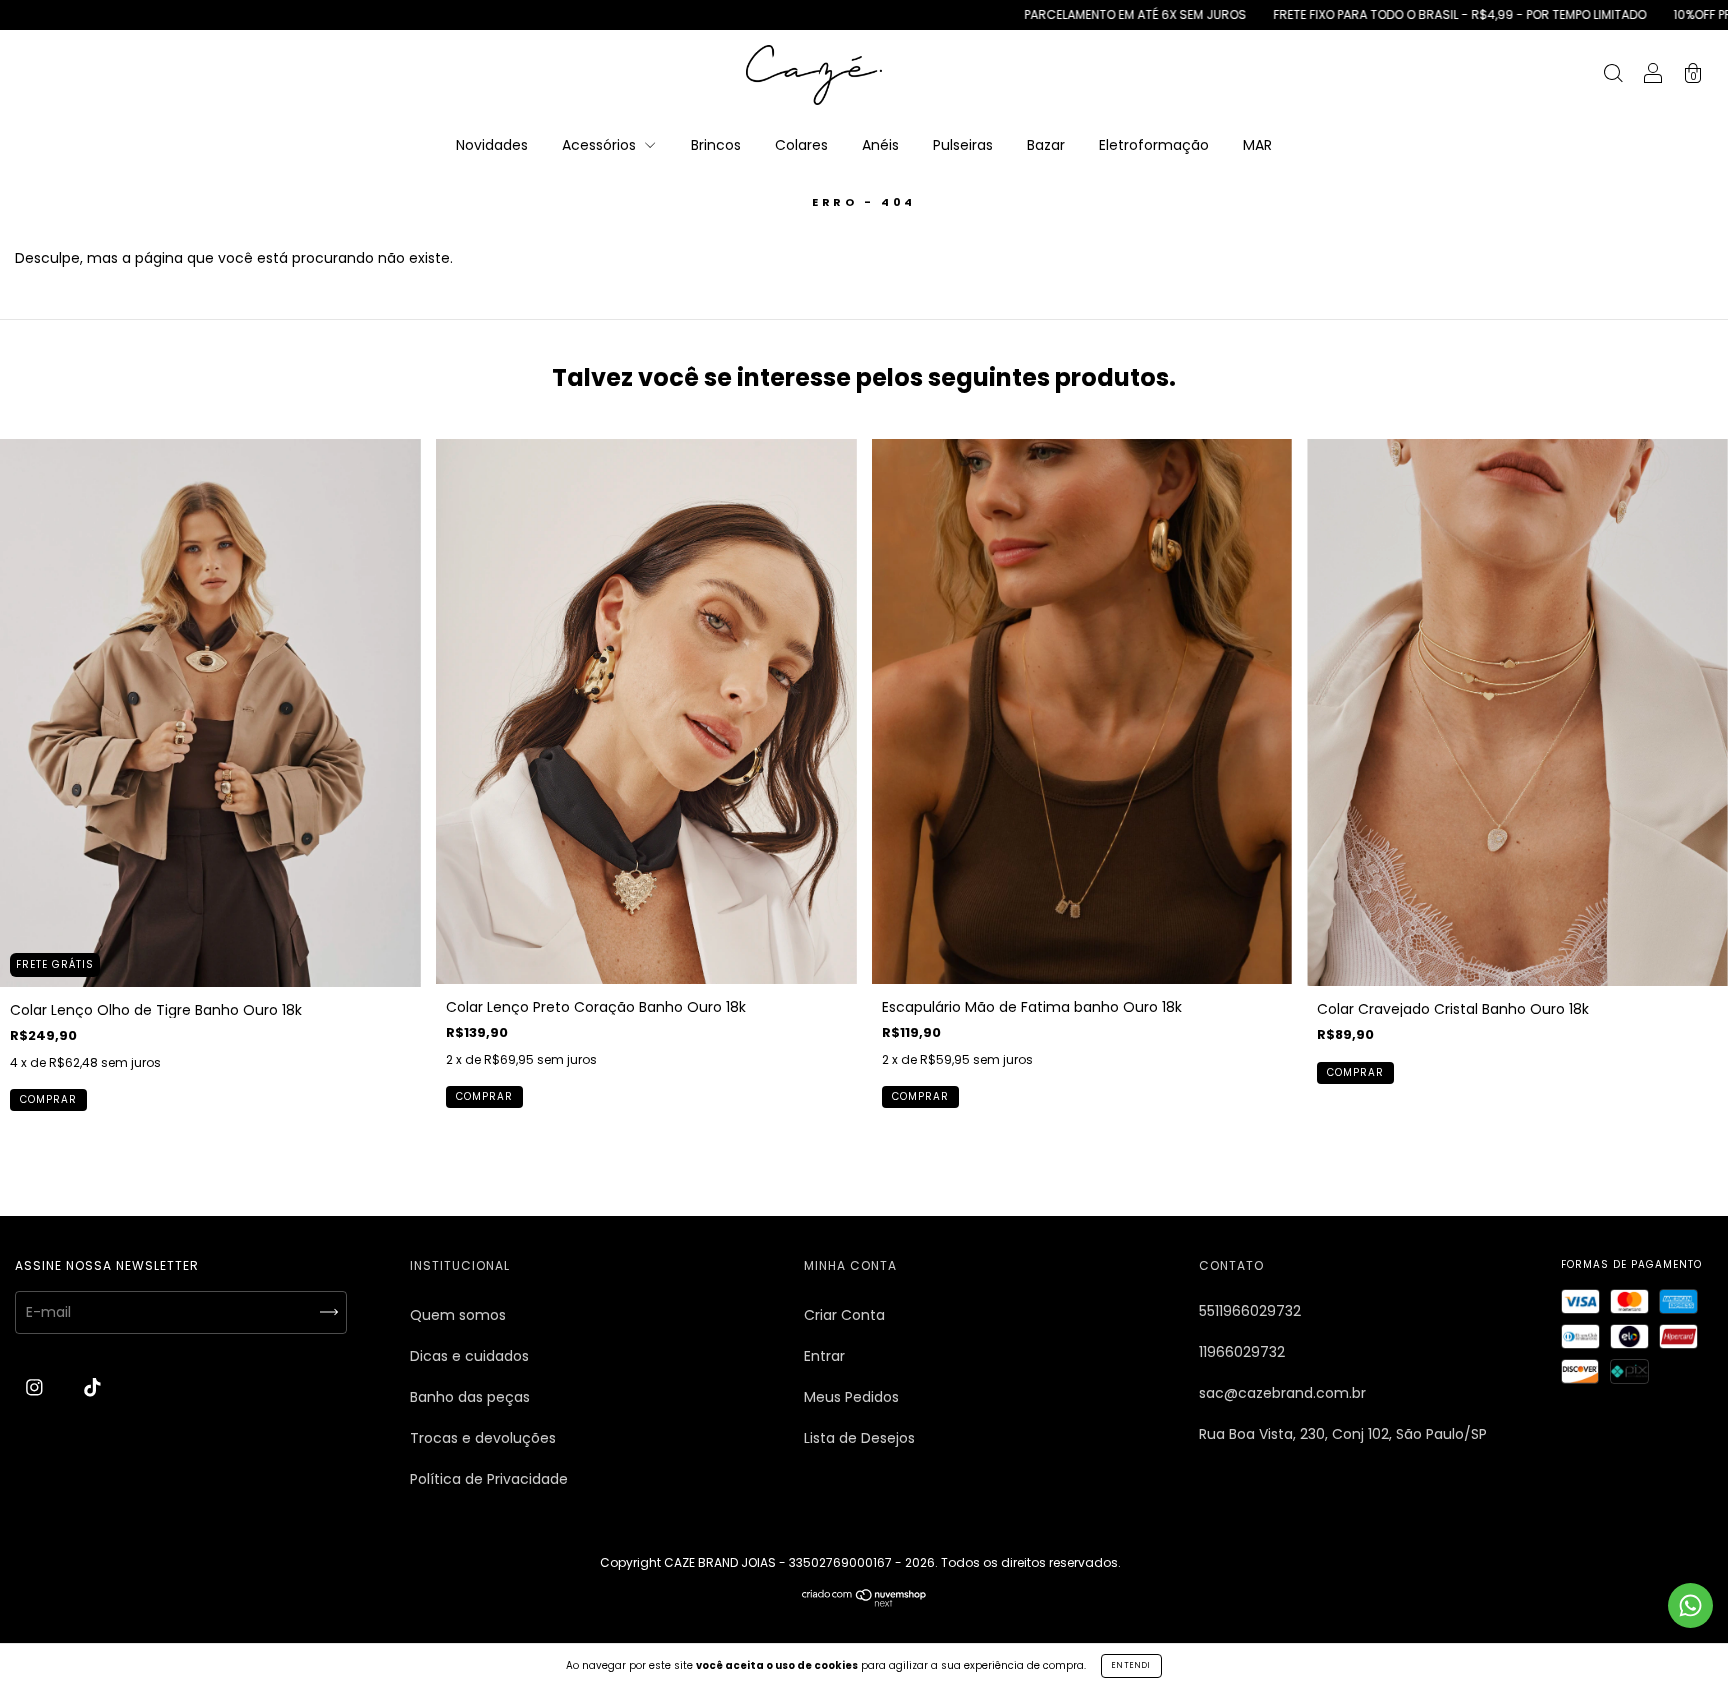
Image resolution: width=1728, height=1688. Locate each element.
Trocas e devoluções (483, 1438)
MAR (1257, 145)
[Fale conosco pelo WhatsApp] (1690, 1605)
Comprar (48, 1099)
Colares (801, 145)
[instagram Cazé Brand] (36, 1388)
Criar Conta (844, 1315)
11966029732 (1242, 1352)
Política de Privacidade (489, 1479)
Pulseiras (963, 145)
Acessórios (601, 145)
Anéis (880, 145)
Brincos (716, 145)
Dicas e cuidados (469, 1356)
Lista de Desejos (859, 1438)
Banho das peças (470, 1397)
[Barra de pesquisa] (1613, 76)
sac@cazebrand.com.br (1282, 1393)
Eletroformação (1154, 145)
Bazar (1046, 145)
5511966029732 (1250, 1311)
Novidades (492, 145)
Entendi (1131, 1665)
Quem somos (458, 1315)
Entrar (824, 1356)
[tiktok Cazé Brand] (92, 1388)
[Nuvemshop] (864, 1602)
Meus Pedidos (851, 1397)
